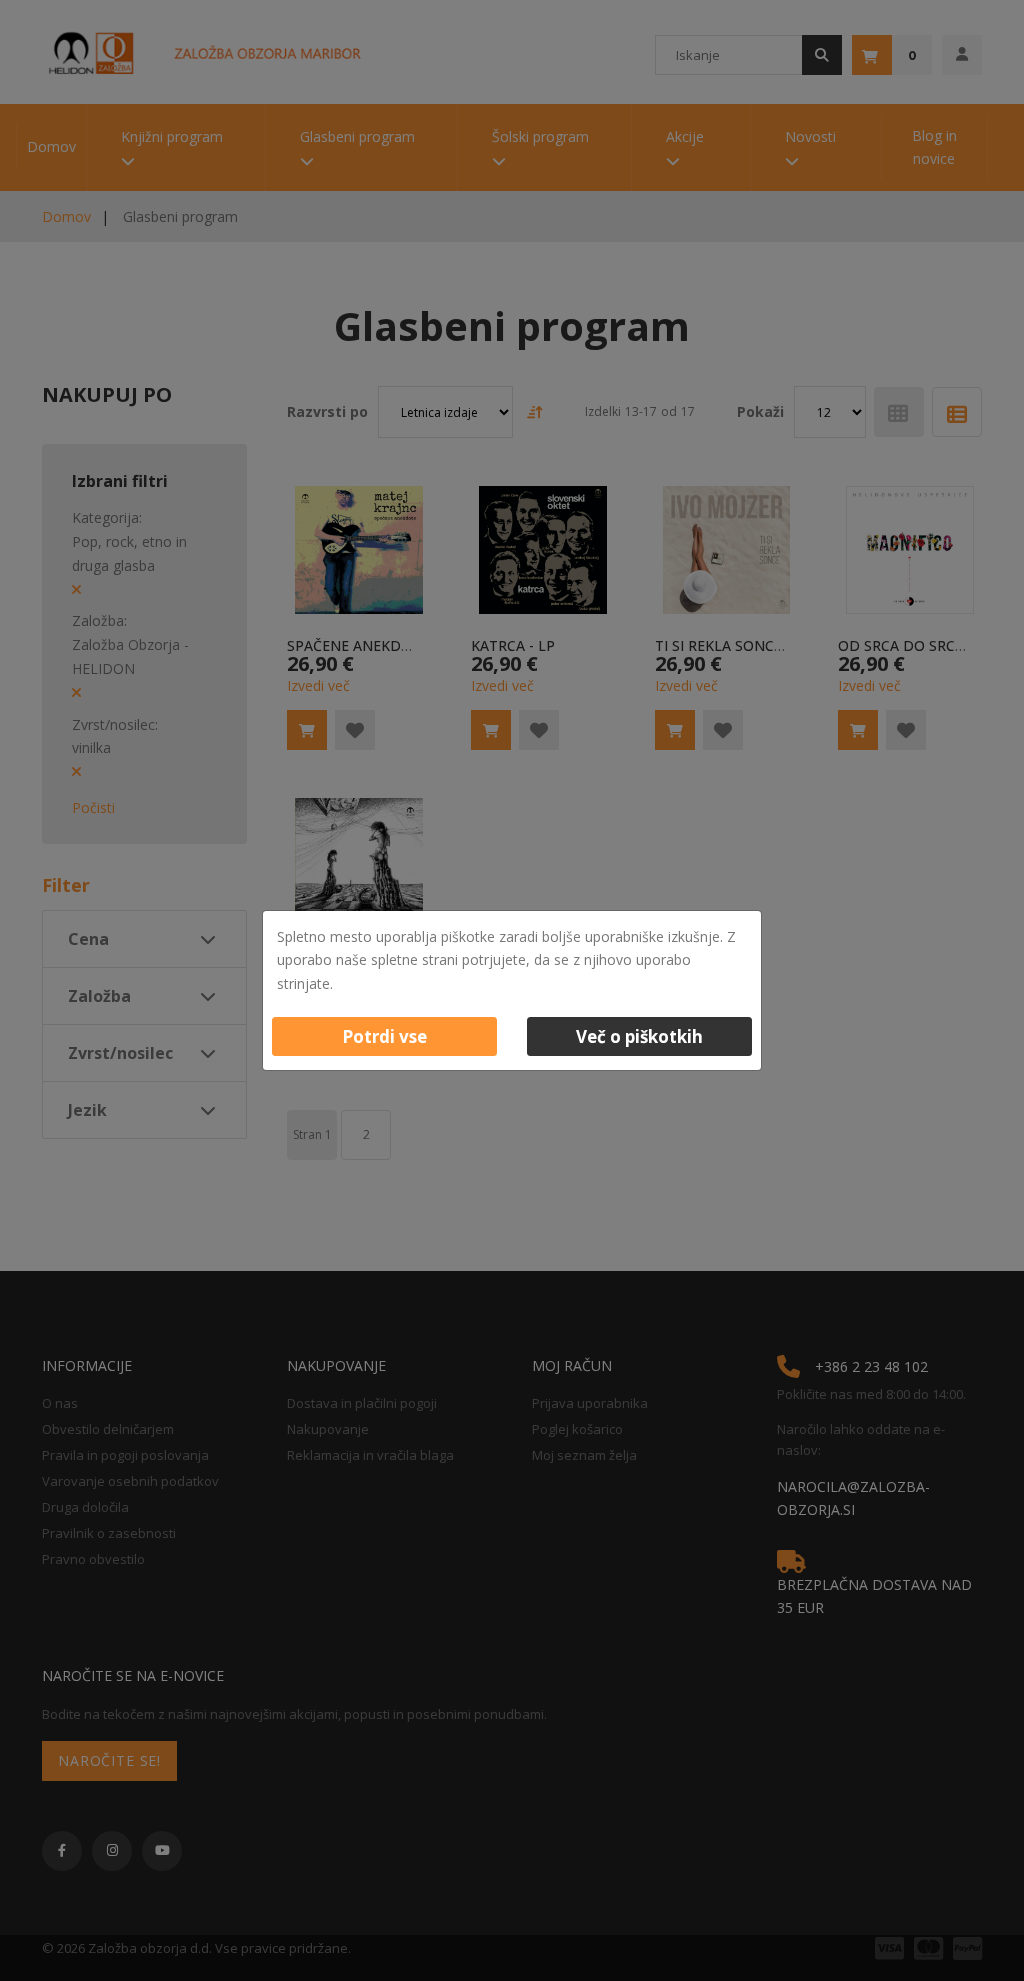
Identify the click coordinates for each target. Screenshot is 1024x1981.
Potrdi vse (384, 1036)
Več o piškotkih (639, 1036)
